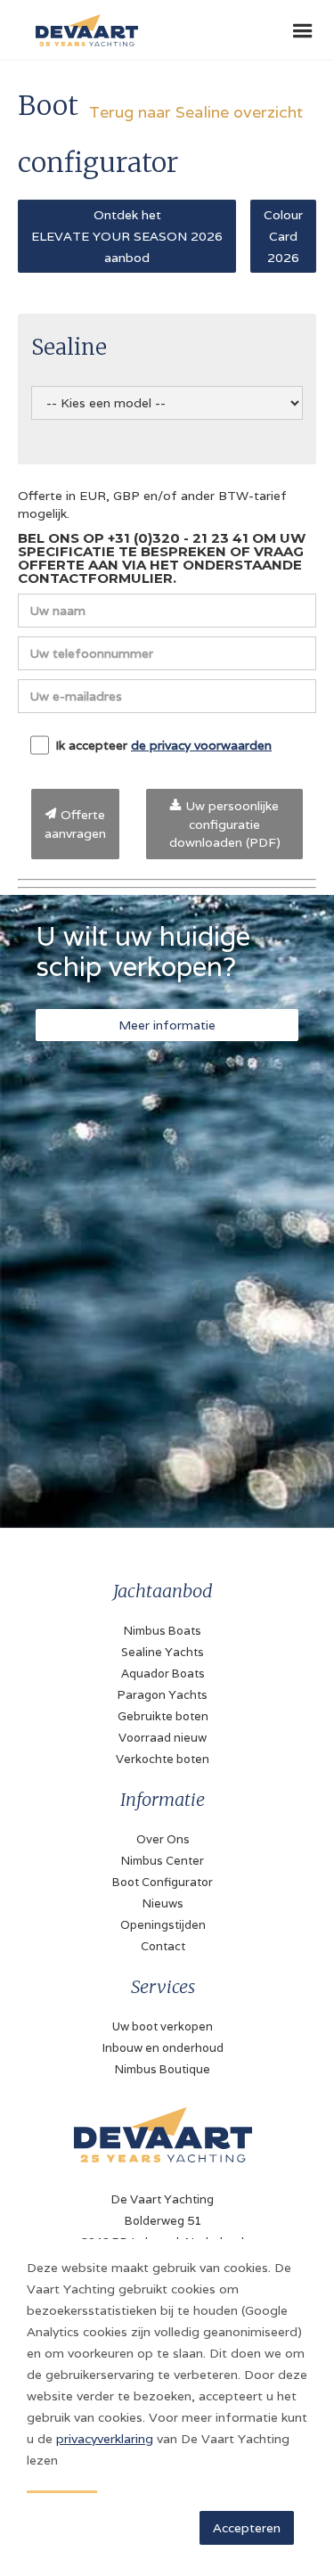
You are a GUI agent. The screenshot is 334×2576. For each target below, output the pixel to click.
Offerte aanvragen (75, 824)
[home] (82, 23)
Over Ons (163, 1839)
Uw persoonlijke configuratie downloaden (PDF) (225, 824)
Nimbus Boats (163, 1631)
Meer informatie (167, 1025)
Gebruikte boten (163, 1716)
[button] (303, 31)
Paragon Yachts (163, 1695)
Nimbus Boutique (163, 2069)
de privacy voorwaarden (201, 745)
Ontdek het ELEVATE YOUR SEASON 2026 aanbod (127, 236)
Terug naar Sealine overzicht (196, 112)
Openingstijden (163, 1925)
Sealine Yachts (163, 1652)
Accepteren (247, 2528)
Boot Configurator (163, 1882)
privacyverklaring (105, 2439)
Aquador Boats (163, 1674)
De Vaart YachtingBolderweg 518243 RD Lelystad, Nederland (163, 2221)
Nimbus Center (163, 1861)
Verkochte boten (163, 1759)
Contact (163, 1946)
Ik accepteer (163, 745)
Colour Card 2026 (283, 236)
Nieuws (163, 1903)
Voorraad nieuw (163, 1738)
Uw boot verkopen (163, 2026)
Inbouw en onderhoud (163, 2048)
